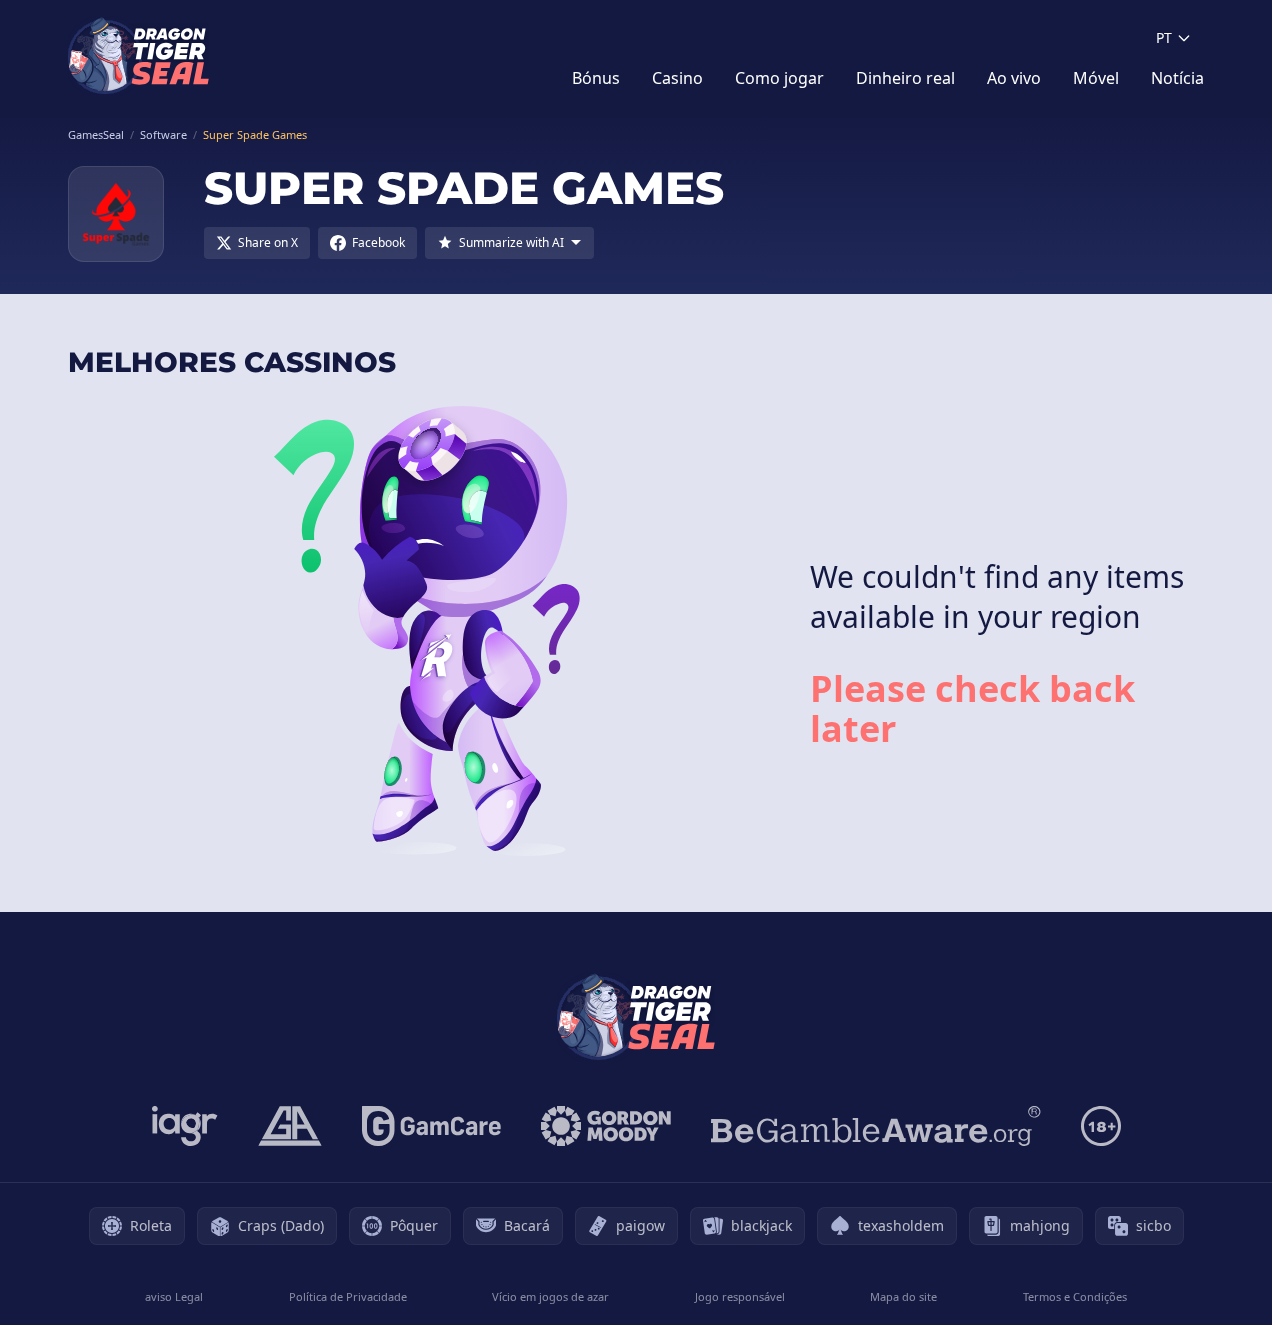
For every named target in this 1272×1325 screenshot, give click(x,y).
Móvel (1096, 78)
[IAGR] (185, 1126)
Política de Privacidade (348, 1296)
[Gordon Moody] (606, 1126)
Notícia (1177, 78)
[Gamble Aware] (876, 1126)
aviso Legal (174, 1296)
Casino (677, 78)
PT (1164, 37)
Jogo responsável (740, 1296)
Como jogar (779, 78)
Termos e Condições (1075, 1296)
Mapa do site (903, 1296)
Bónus (596, 78)
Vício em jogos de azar (550, 1296)
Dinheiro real (905, 78)
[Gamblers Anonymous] (290, 1126)
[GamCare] (431, 1126)
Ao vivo (1014, 78)
